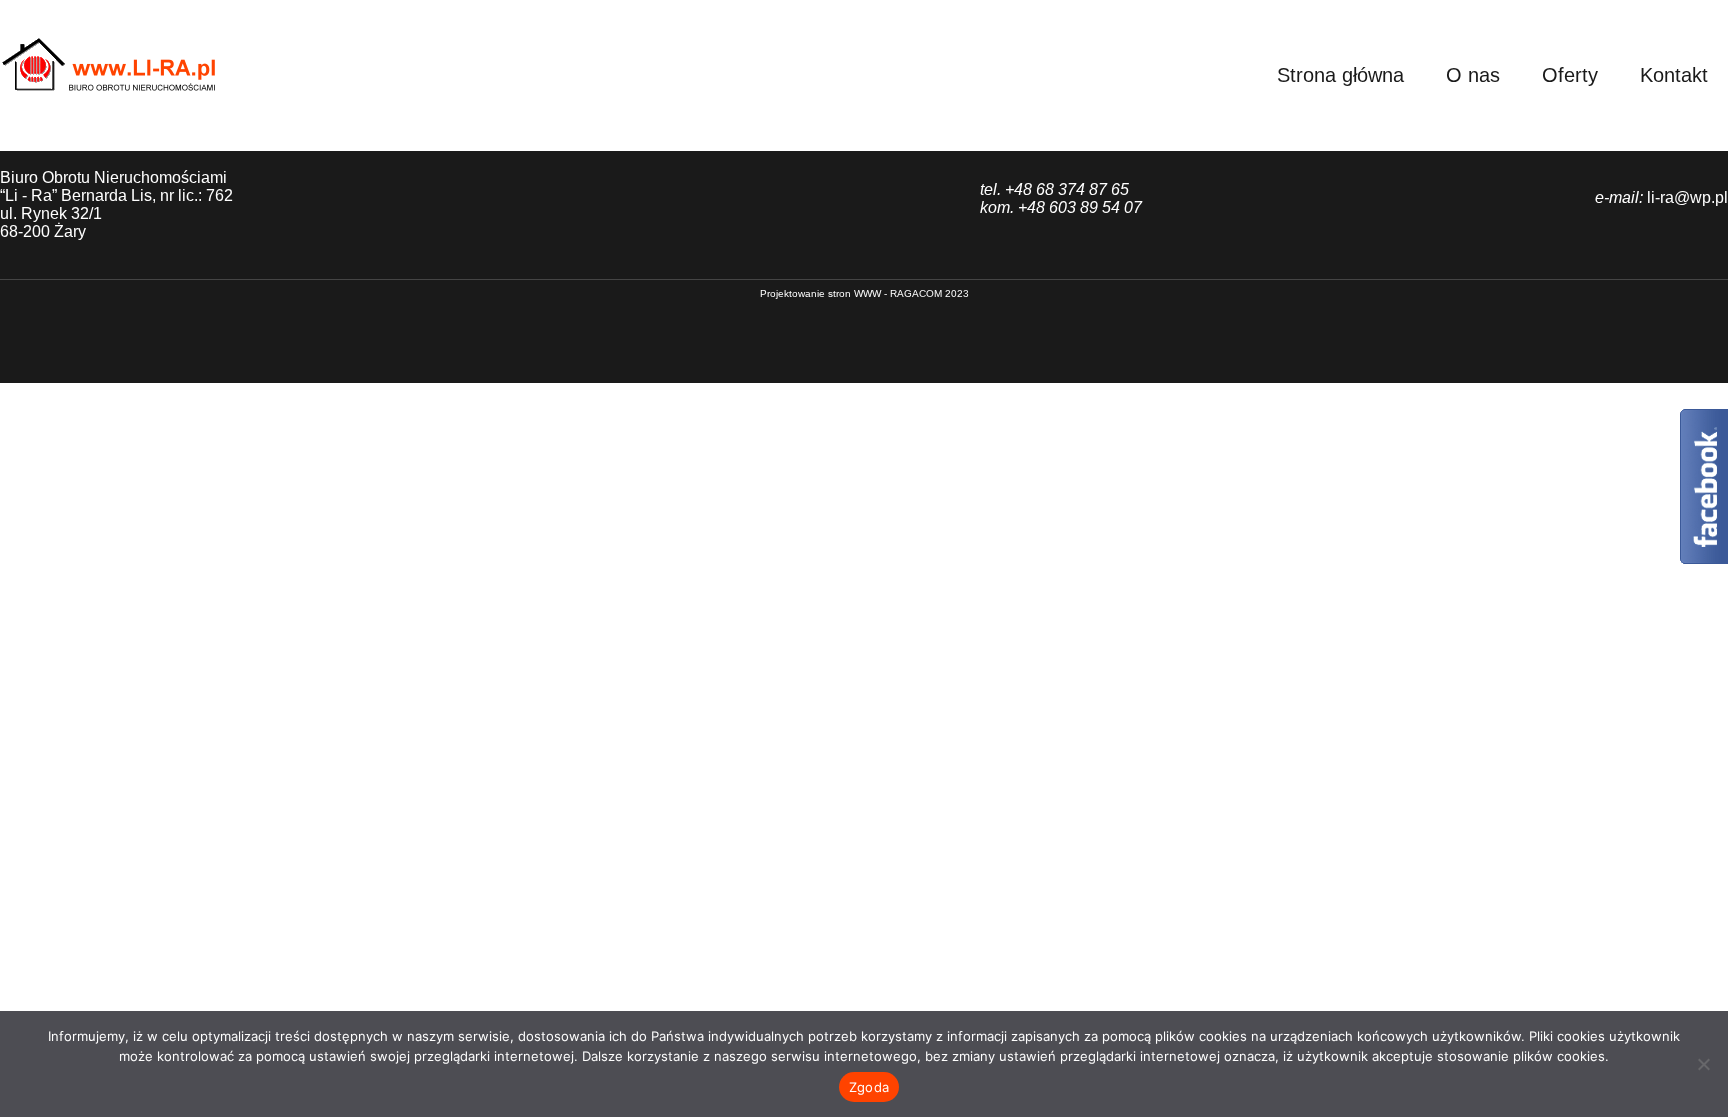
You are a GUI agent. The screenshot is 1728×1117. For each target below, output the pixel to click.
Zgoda (869, 1087)
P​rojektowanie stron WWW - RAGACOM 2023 (864, 293)
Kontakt (1674, 75)
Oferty (1570, 75)
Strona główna (1340, 75)
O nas (1473, 75)
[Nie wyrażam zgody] (1703, 1064)
